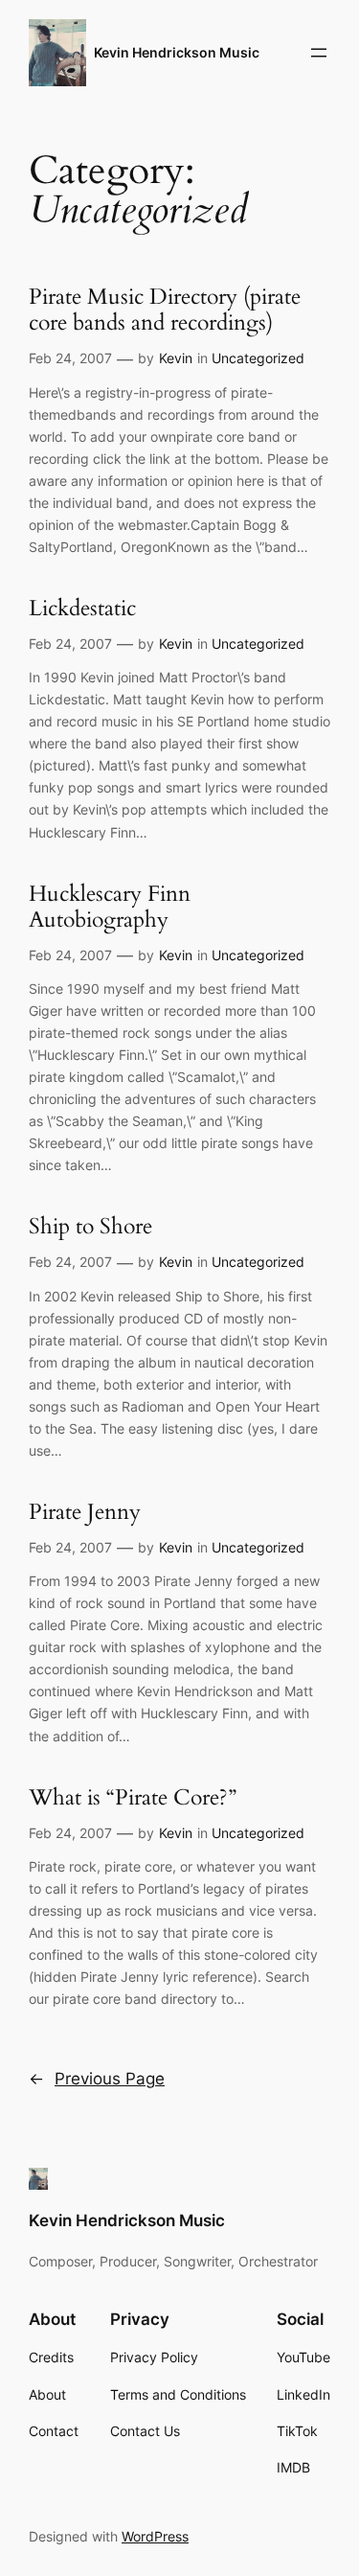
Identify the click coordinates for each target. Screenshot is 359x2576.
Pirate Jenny (85, 1513)
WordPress (155, 2536)
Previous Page (97, 2079)
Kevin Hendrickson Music (177, 52)
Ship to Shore (90, 1227)
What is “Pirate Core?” (133, 1798)
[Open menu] (319, 53)
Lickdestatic (82, 609)
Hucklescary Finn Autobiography (110, 908)
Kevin (176, 358)
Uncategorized (258, 358)
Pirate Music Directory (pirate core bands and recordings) (165, 310)
